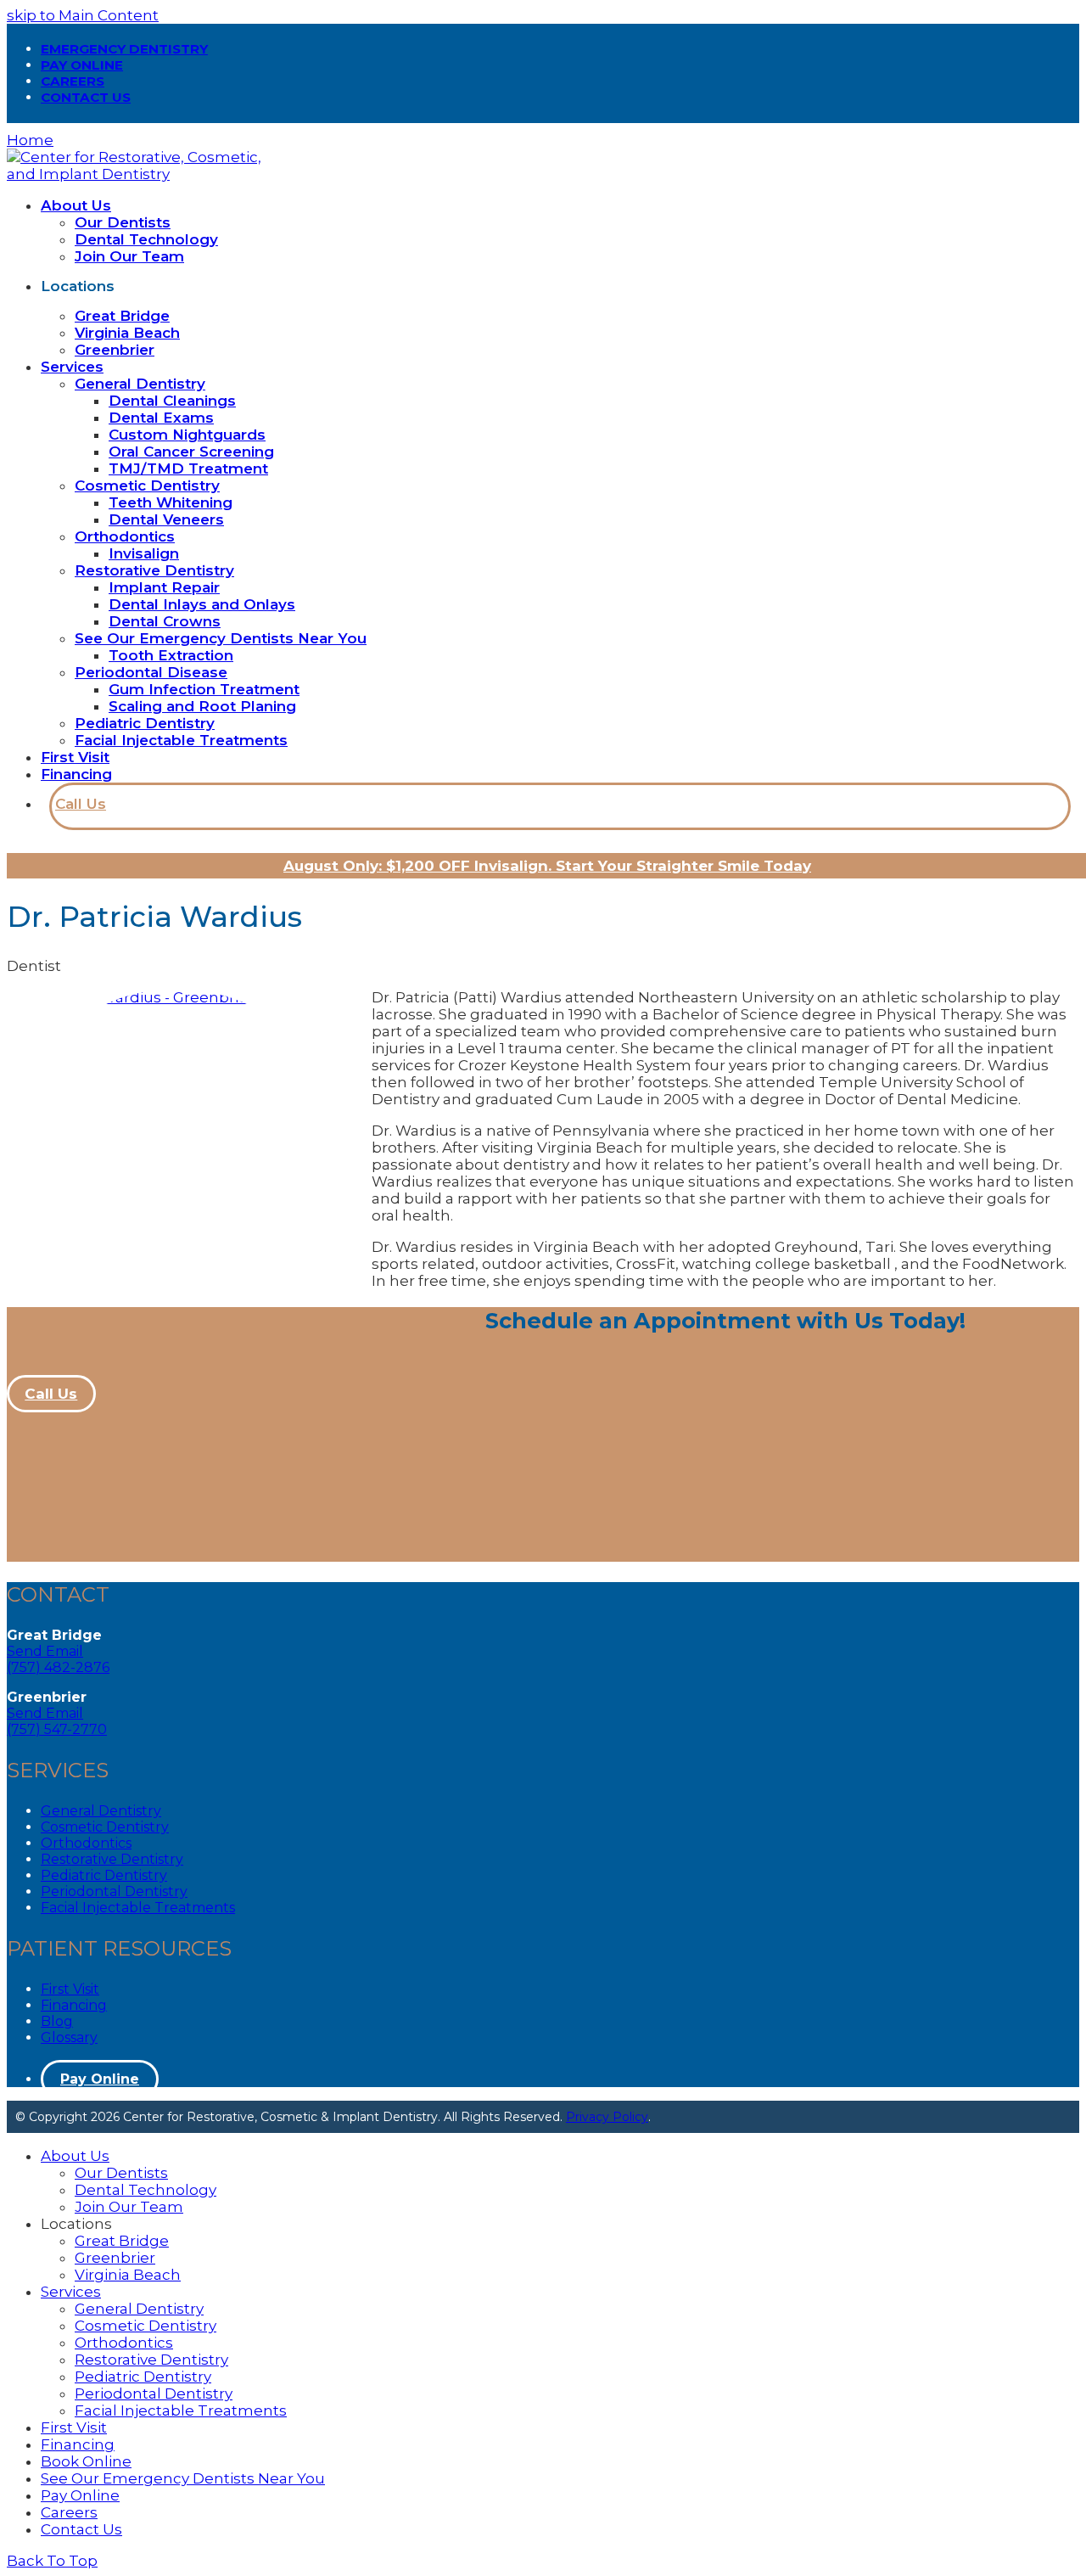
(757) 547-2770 (57, 1729)
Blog (57, 2021)
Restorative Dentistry (112, 1859)
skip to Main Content (83, 15)
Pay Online (100, 2079)
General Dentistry (101, 1811)
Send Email (45, 1651)
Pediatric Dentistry (104, 1875)
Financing (74, 2005)
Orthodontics (86, 1843)
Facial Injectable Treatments (138, 1908)
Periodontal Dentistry (114, 1891)
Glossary (69, 2037)
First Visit (70, 1989)
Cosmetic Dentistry (105, 1827)
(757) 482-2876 (58, 1667)
